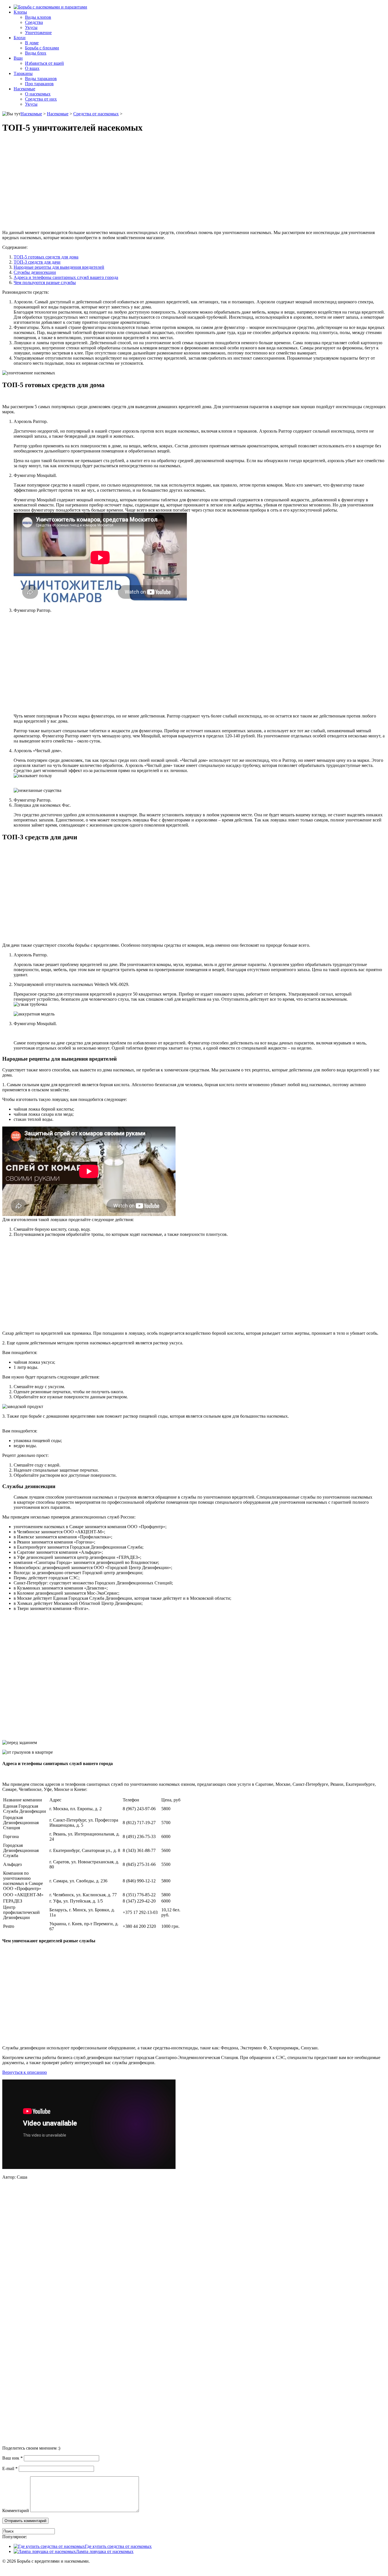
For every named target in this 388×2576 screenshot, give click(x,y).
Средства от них (41, 99)
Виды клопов (38, 17)
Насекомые (24, 89)
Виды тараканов (41, 79)
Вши (18, 58)
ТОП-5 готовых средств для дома (46, 257)
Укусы (31, 27)
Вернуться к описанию (25, 2072)
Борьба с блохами (42, 48)
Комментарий (16, 2511)
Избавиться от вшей (44, 63)
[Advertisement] (194, 182)
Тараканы (23, 73)
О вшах (32, 68)
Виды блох (36, 53)
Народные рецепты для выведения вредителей (59, 267)
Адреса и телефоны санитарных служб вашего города (66, 277)
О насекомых (38, 94)
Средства (34, 22)
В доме (32, 43)
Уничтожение (38, 33)
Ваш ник (12, 2458)
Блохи (20, 38)
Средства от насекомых (96, 114)
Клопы (20, 12)
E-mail (10, 2468)
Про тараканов (39, 84)
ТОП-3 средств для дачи (37, 262)
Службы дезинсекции (35, 272)
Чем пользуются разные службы (45, 282)
